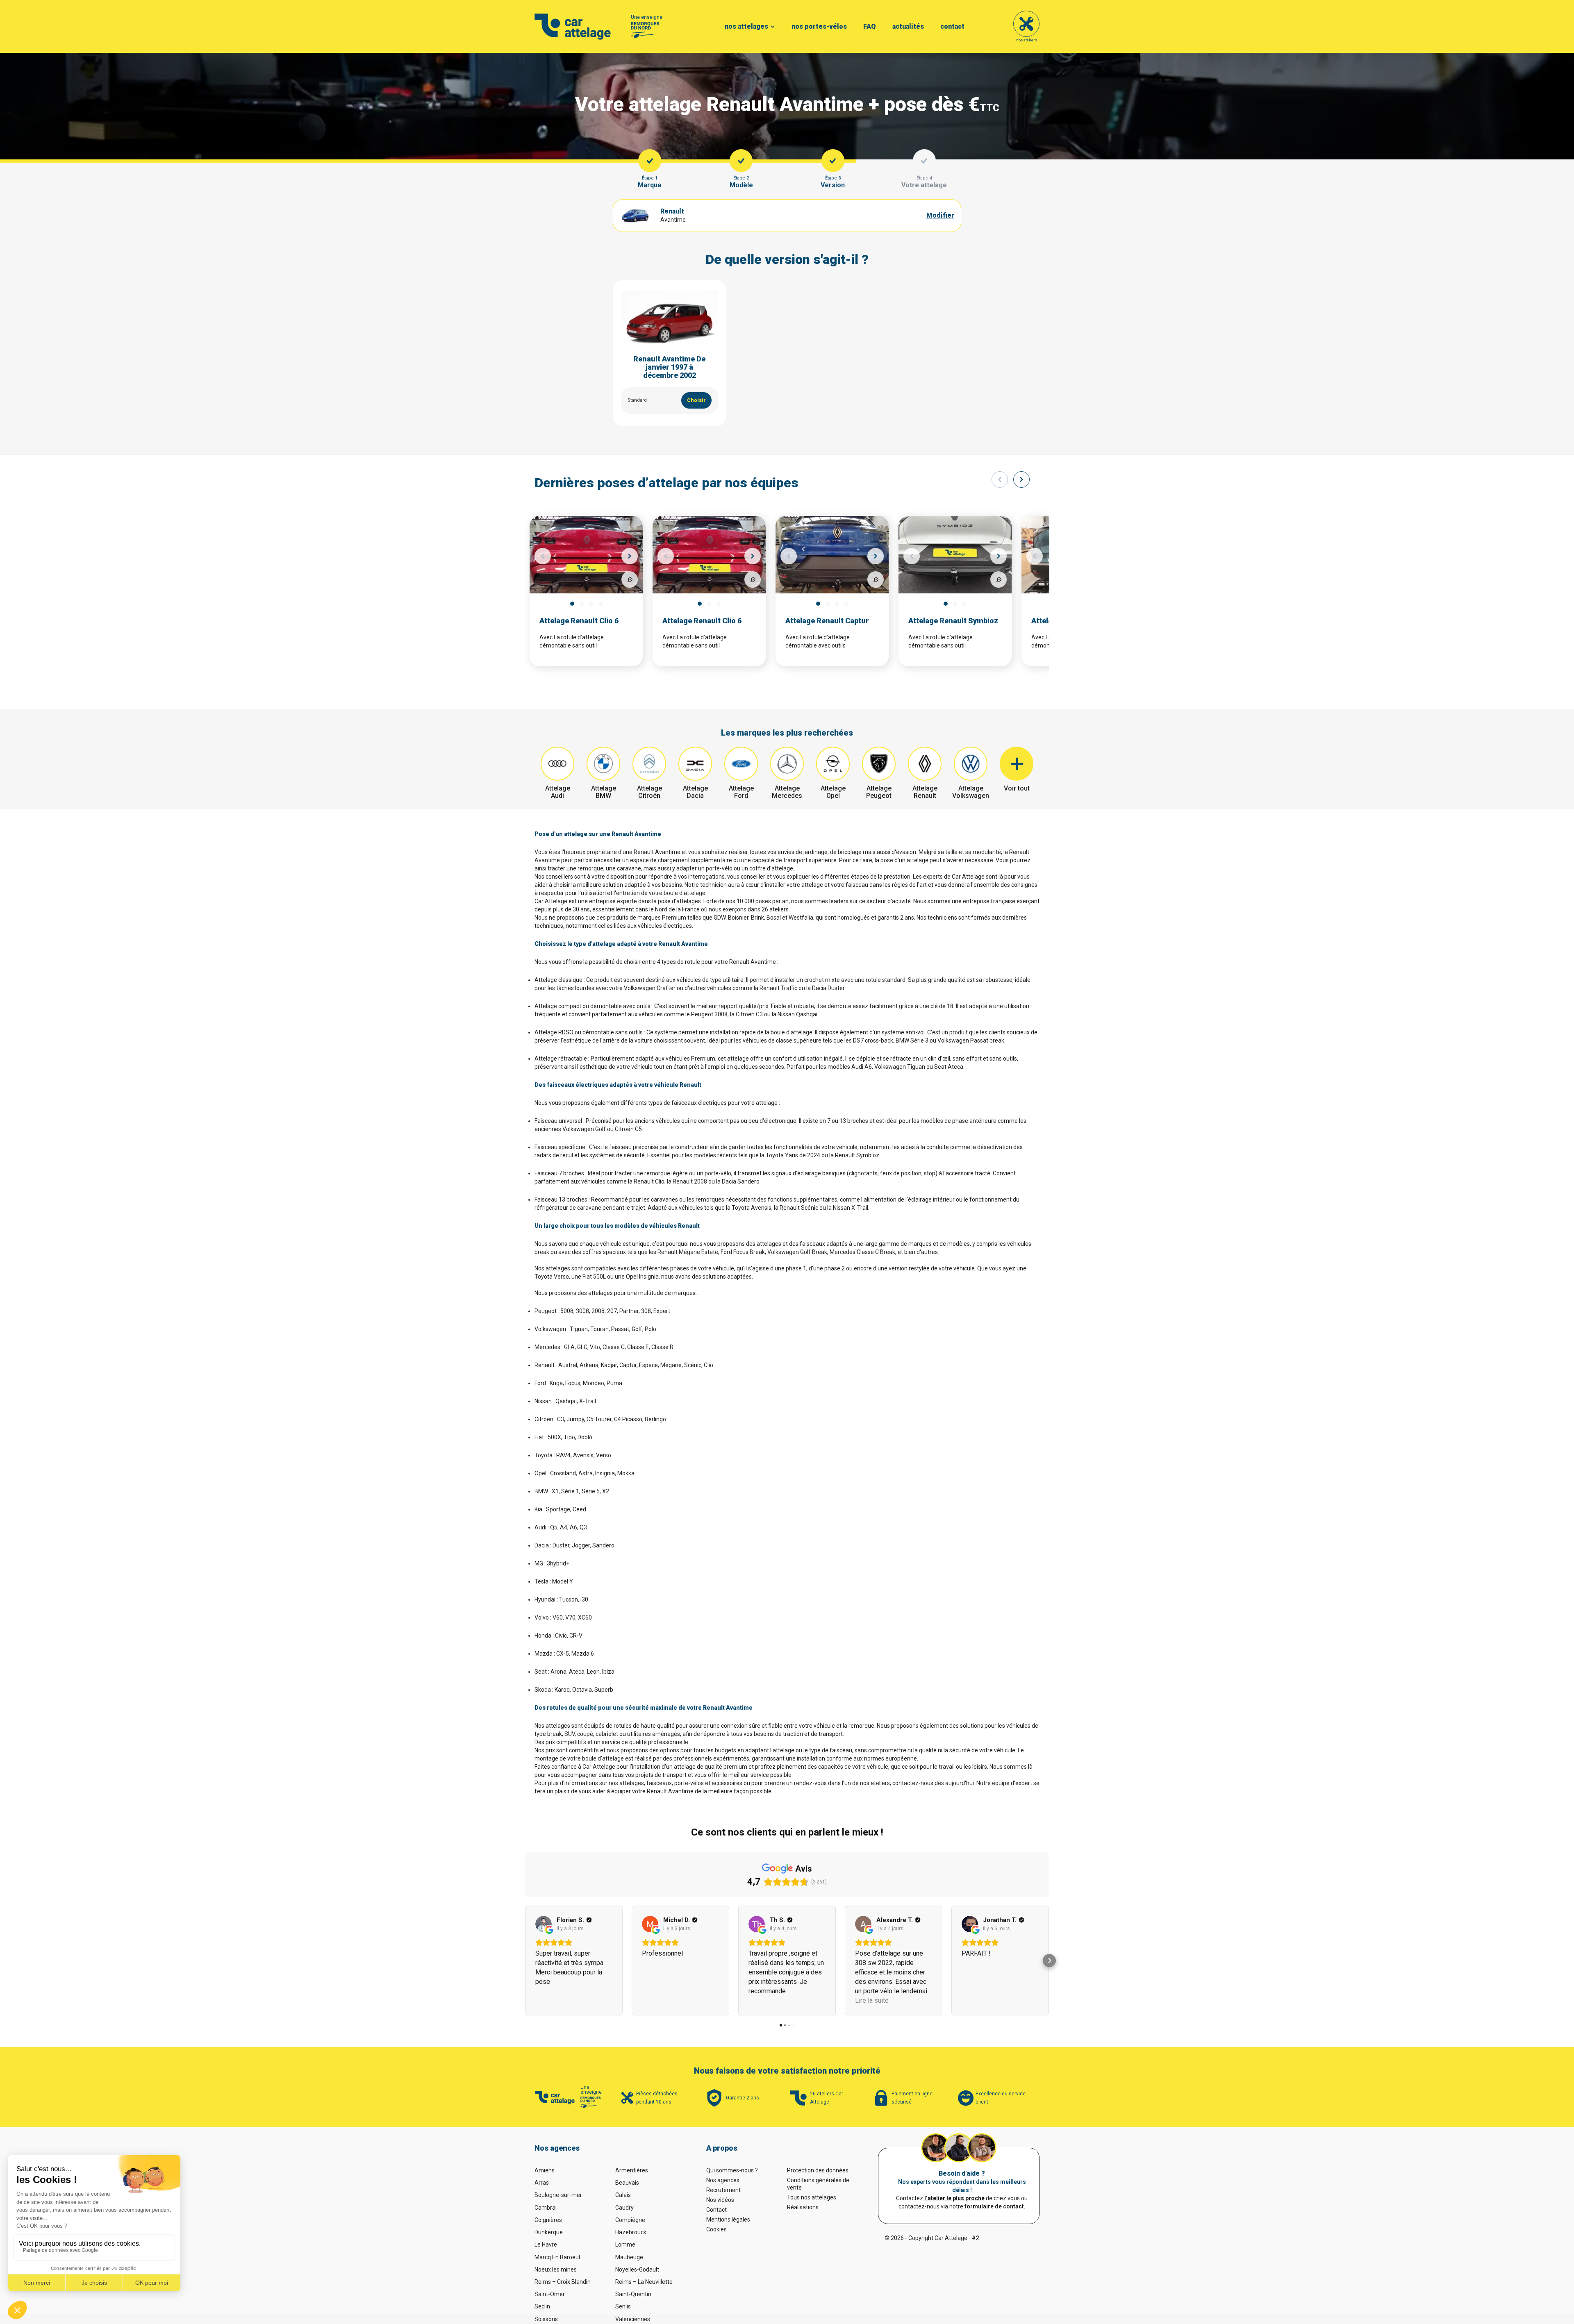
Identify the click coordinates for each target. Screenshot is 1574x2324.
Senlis (623, 2306)
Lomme (625, 2244)
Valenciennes (633, 2319)
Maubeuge (629, 2257)
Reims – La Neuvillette (644, 2282)
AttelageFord (741, 792)
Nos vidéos (720, 2200)
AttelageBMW (604, 792)
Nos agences (723, 2180)
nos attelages (746, 26)
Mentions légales (728, 2219)
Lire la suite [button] (872, 2000)
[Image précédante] (543, 556)
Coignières (548, 2220)
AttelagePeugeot (879, 792)
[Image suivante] (630, 556)
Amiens (545, 2170)
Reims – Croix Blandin (563, 2282)
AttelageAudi (558, 792)
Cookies (716, 2229)
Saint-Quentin (633, 2294)
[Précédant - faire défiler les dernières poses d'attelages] (1000, 479)
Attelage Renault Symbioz (953, 621)
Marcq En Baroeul (557, 2257)
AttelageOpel (833, 792)
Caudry (624, 2208)
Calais (623, 2195)
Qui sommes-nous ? (732, 2170)
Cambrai (546, 2208)
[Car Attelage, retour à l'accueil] (573, 27)
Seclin (542, 2306)
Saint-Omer (550, 2294)
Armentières (632, 2170)
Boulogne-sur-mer (558, 2195)
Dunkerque (549, 2232)
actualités (908, 26)
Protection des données (818, 2170)
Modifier (940, 215)
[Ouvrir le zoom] (630, 579)
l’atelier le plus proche (954, 2198)
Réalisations (803, 2207)
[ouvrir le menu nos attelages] (773, 27)
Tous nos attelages (812, 2197)
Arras (542, 2183)
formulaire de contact (994, 2206)
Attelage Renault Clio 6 (579, 621)
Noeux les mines (556, 2269)
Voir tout (1017, 788)
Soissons (546, 2319)
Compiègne (630, 2220)
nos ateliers (1027, 40)
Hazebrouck (631, 2232)
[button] (525, 1961)
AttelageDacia (695, 792)
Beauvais (627, 2183)
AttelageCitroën (649, 792)
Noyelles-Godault (637, 2269)
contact (952, 26)
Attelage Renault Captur (827, 621)
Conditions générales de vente (818, 2184)
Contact (716, 2210)
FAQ (870, 26)
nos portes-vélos (819, 26)
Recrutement (723, 2190)
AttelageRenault (925, 792)
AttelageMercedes (787, 792)
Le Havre (546, 2244)
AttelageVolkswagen (971, 792)
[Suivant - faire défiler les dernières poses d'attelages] (1021, 479)
